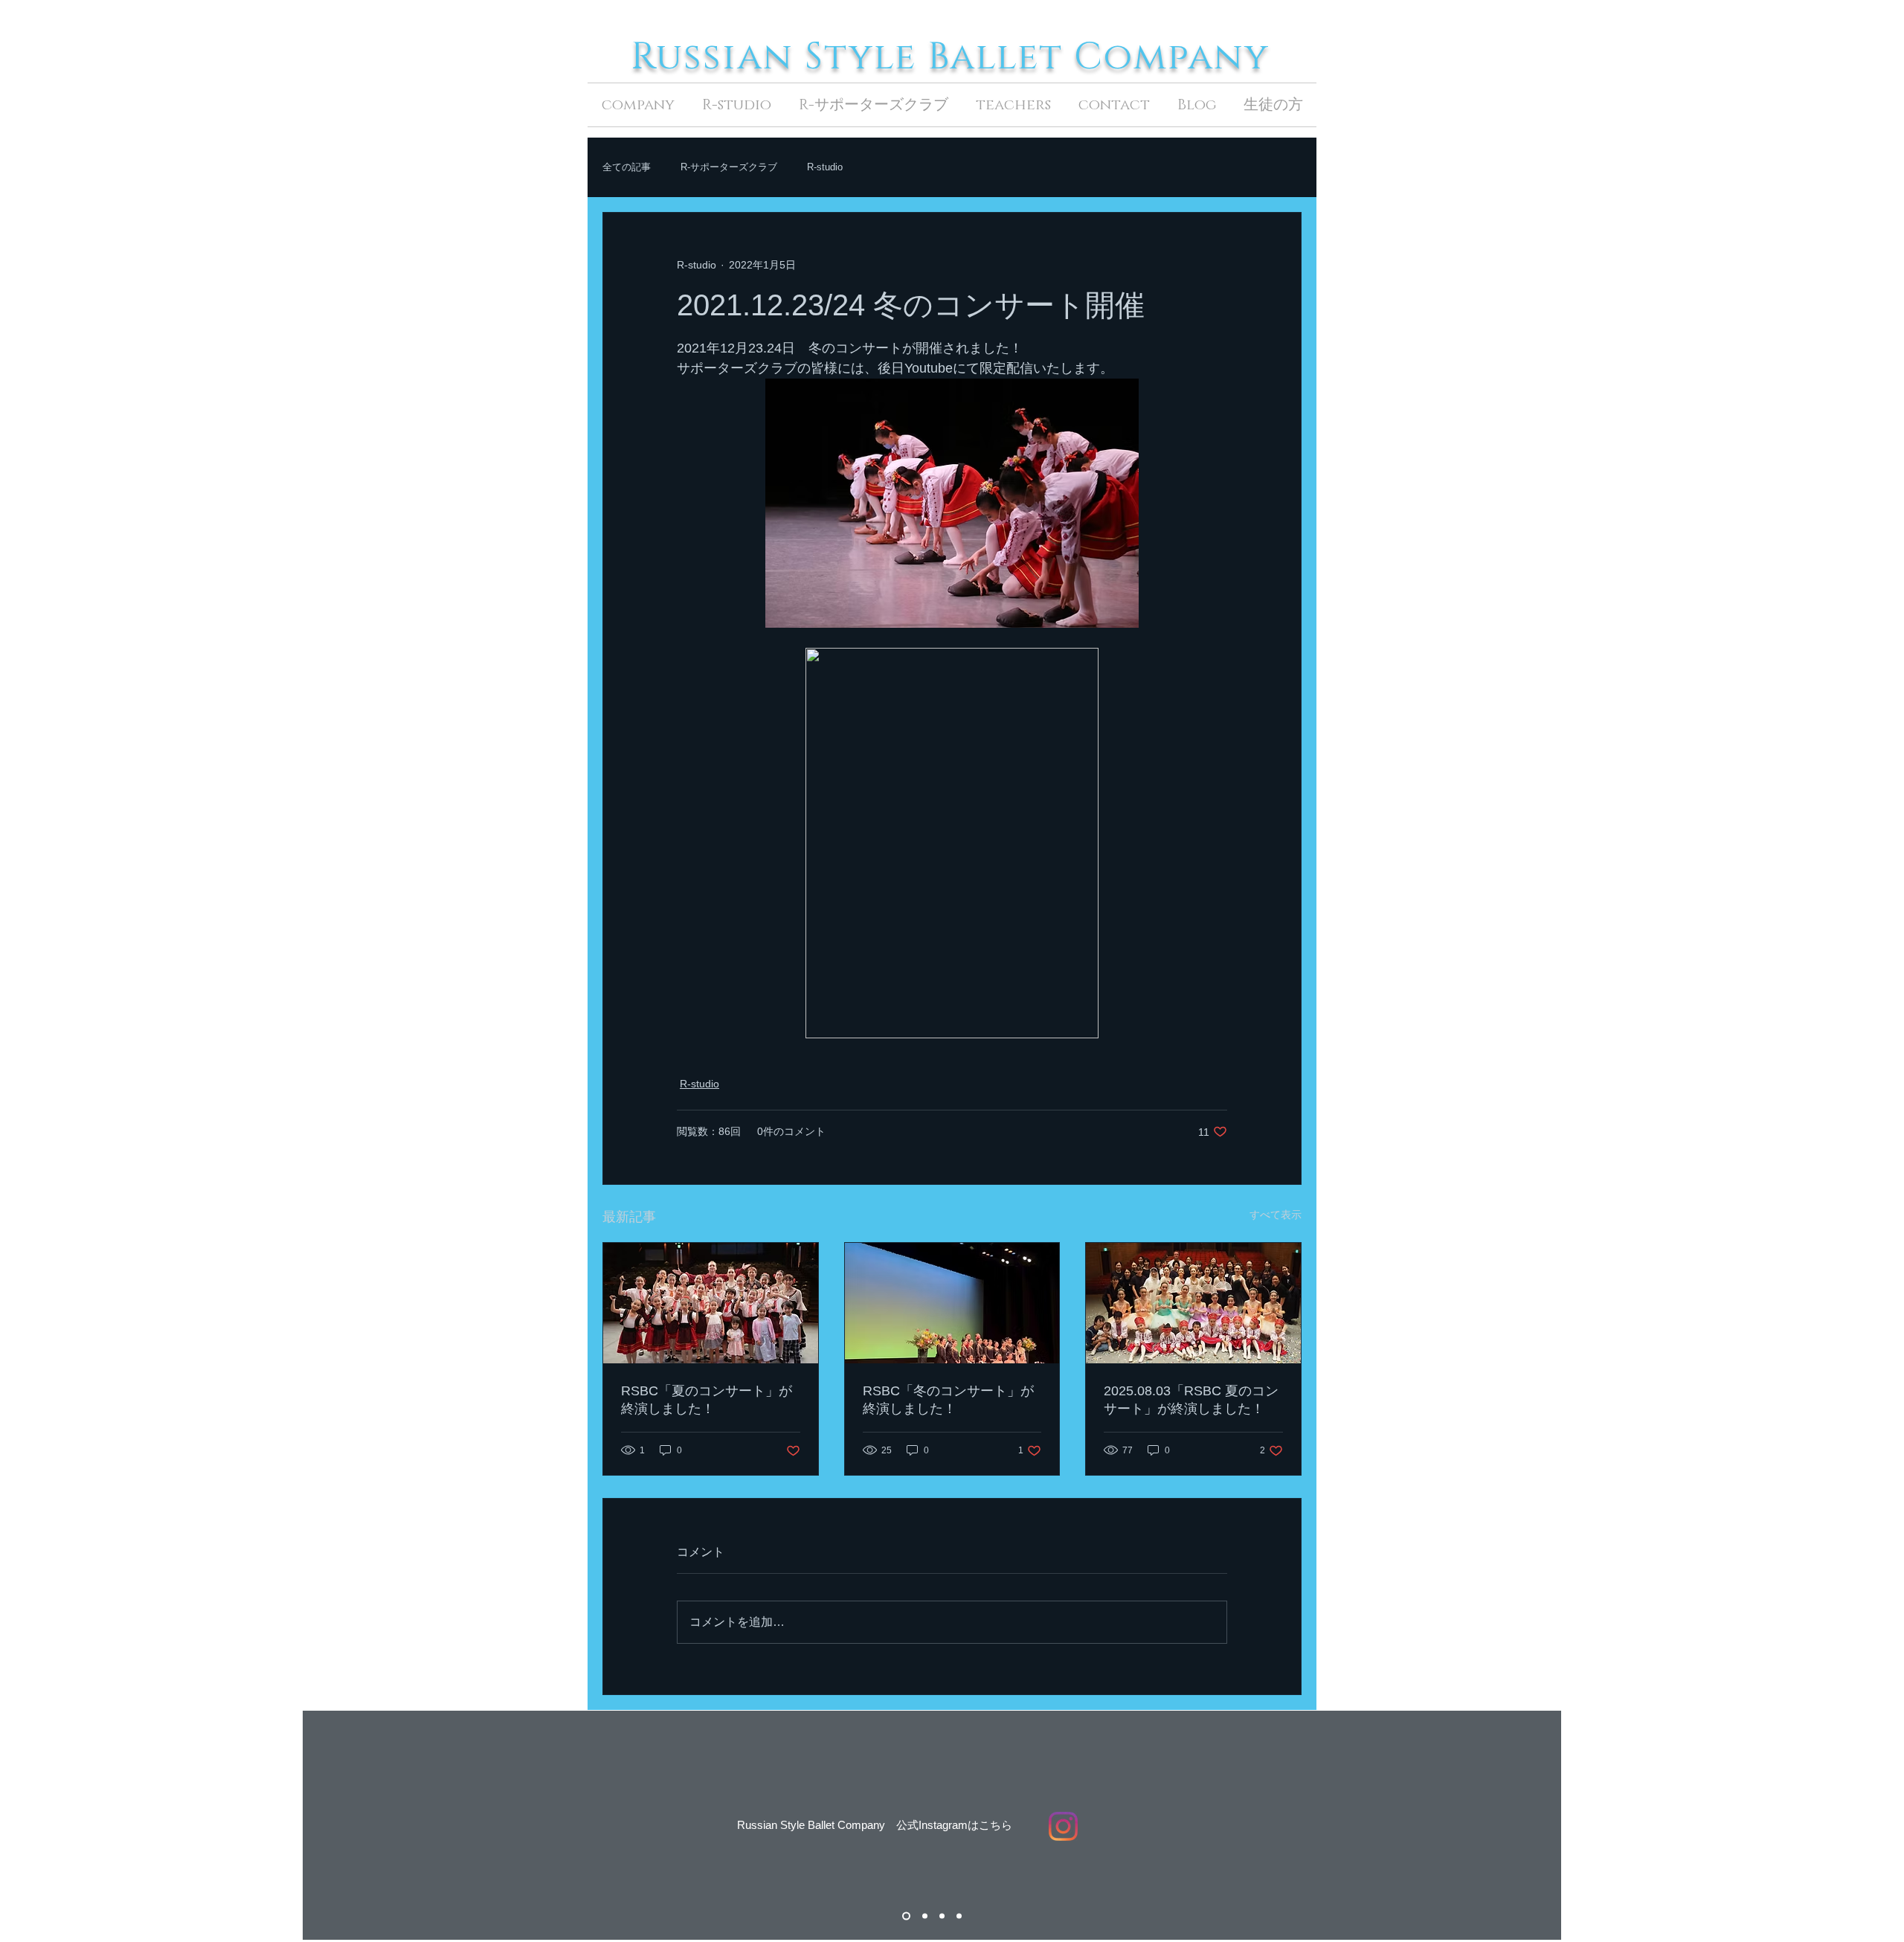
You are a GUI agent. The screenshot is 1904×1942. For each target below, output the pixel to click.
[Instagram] (1063, 1826)
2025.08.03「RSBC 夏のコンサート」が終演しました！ (1191, 1400)
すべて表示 (1276, 1215)
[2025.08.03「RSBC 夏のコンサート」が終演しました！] (1193, 1303)
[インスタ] (905, 1916)
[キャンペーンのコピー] (942, 1916)
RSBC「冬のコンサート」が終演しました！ (948, 1400)
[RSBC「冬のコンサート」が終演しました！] (952, 1303)
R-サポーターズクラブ (729, 167)
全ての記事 (627, 167)
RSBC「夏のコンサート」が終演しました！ (707, 1400)
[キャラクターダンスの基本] (959, 1916)
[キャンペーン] (923, 1916)
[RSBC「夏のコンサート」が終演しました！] (711, 1303)
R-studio (825, 167)
